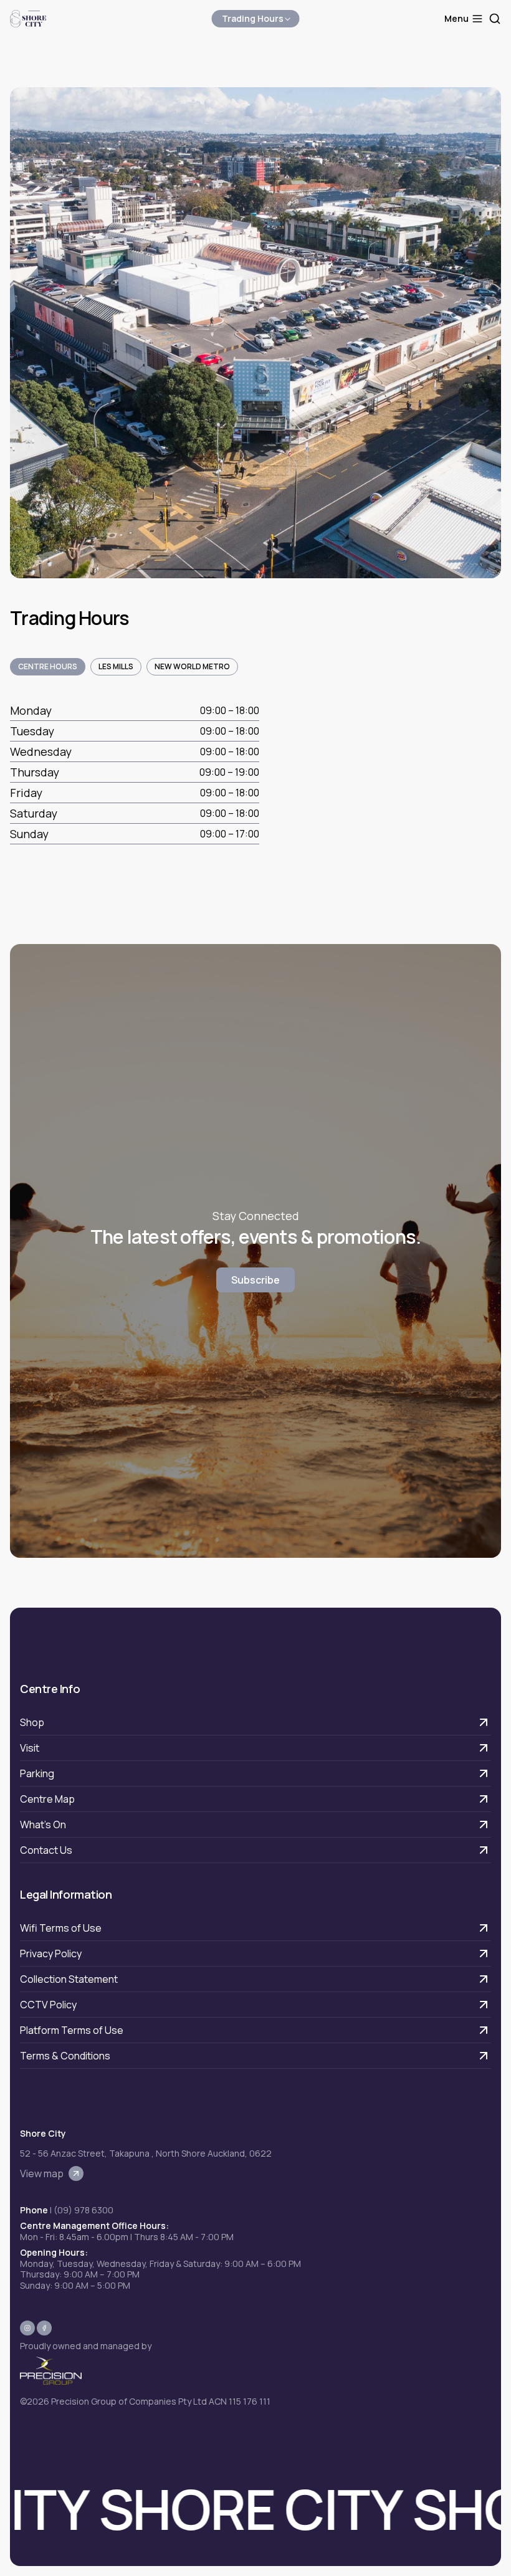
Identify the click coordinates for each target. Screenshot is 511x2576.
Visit (30, 1748)
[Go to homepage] (28, 19)
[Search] (495, 19)
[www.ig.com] (27, 2328)
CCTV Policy (48, 2005)
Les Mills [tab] (116, 666)
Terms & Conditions (65, 2056)
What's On (43, 1825)
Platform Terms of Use (72, 2030)
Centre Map (47, 1799)
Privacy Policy (51, 1953)
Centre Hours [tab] (48, 666)
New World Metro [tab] (192, 666)
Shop (32, 1722)
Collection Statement (69, 1979)
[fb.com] (44, 2328)
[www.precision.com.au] (145, 2371)
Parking (37, 1773)
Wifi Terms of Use (61, 1928)
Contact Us (46, 1850)
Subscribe (255, 1280)
